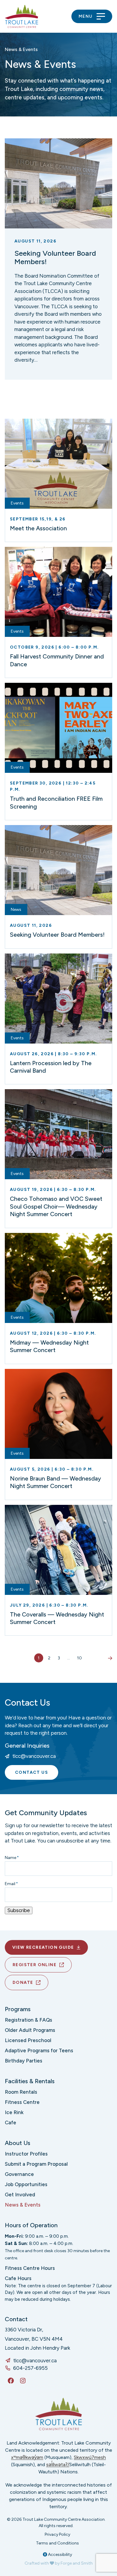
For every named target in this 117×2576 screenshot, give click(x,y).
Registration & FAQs (28, 2020)
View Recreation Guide (43, 1947)
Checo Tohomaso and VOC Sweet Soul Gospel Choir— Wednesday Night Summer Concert (56, 1206)
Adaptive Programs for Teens (39, 2050)
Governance (19, 2174)
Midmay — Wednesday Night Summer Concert (49, 1346)
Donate (23, 1982)
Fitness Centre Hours (30, 2268)
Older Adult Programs (30, 2030)
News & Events (23, 2205)
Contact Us (31, 1772)
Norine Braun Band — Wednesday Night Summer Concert (55, 1482)
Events (17, 503)
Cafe (10, 2123)
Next (108, 1658)
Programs (18, 2009)
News (16, 910)
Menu (86, 16)
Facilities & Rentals (30, 2081)
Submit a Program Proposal (36, 2164)
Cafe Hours (18, 2278)
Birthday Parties (24, 2061)
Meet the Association (38, 528)
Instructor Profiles (26, 2154)
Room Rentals (21, 2092)
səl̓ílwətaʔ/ (58, 2465)
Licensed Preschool (28, 2040)
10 (79, 1658)
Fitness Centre (22, 2102)
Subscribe (19, 1910)
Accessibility (60, 2555)
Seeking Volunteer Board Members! (55, 258)
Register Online (34, 1965)
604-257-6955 (30, 2368)
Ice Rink (14, 2112)
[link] (58, 259)
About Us (18, 2143)
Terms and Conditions (57, 2543)
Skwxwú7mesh (90, 2457)
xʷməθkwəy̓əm (27, 2457)
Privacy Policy (57, 2534)
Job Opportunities (26, 2184)
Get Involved (20, 2195)
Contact (16, 2319)
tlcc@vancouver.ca (34, 1756)
